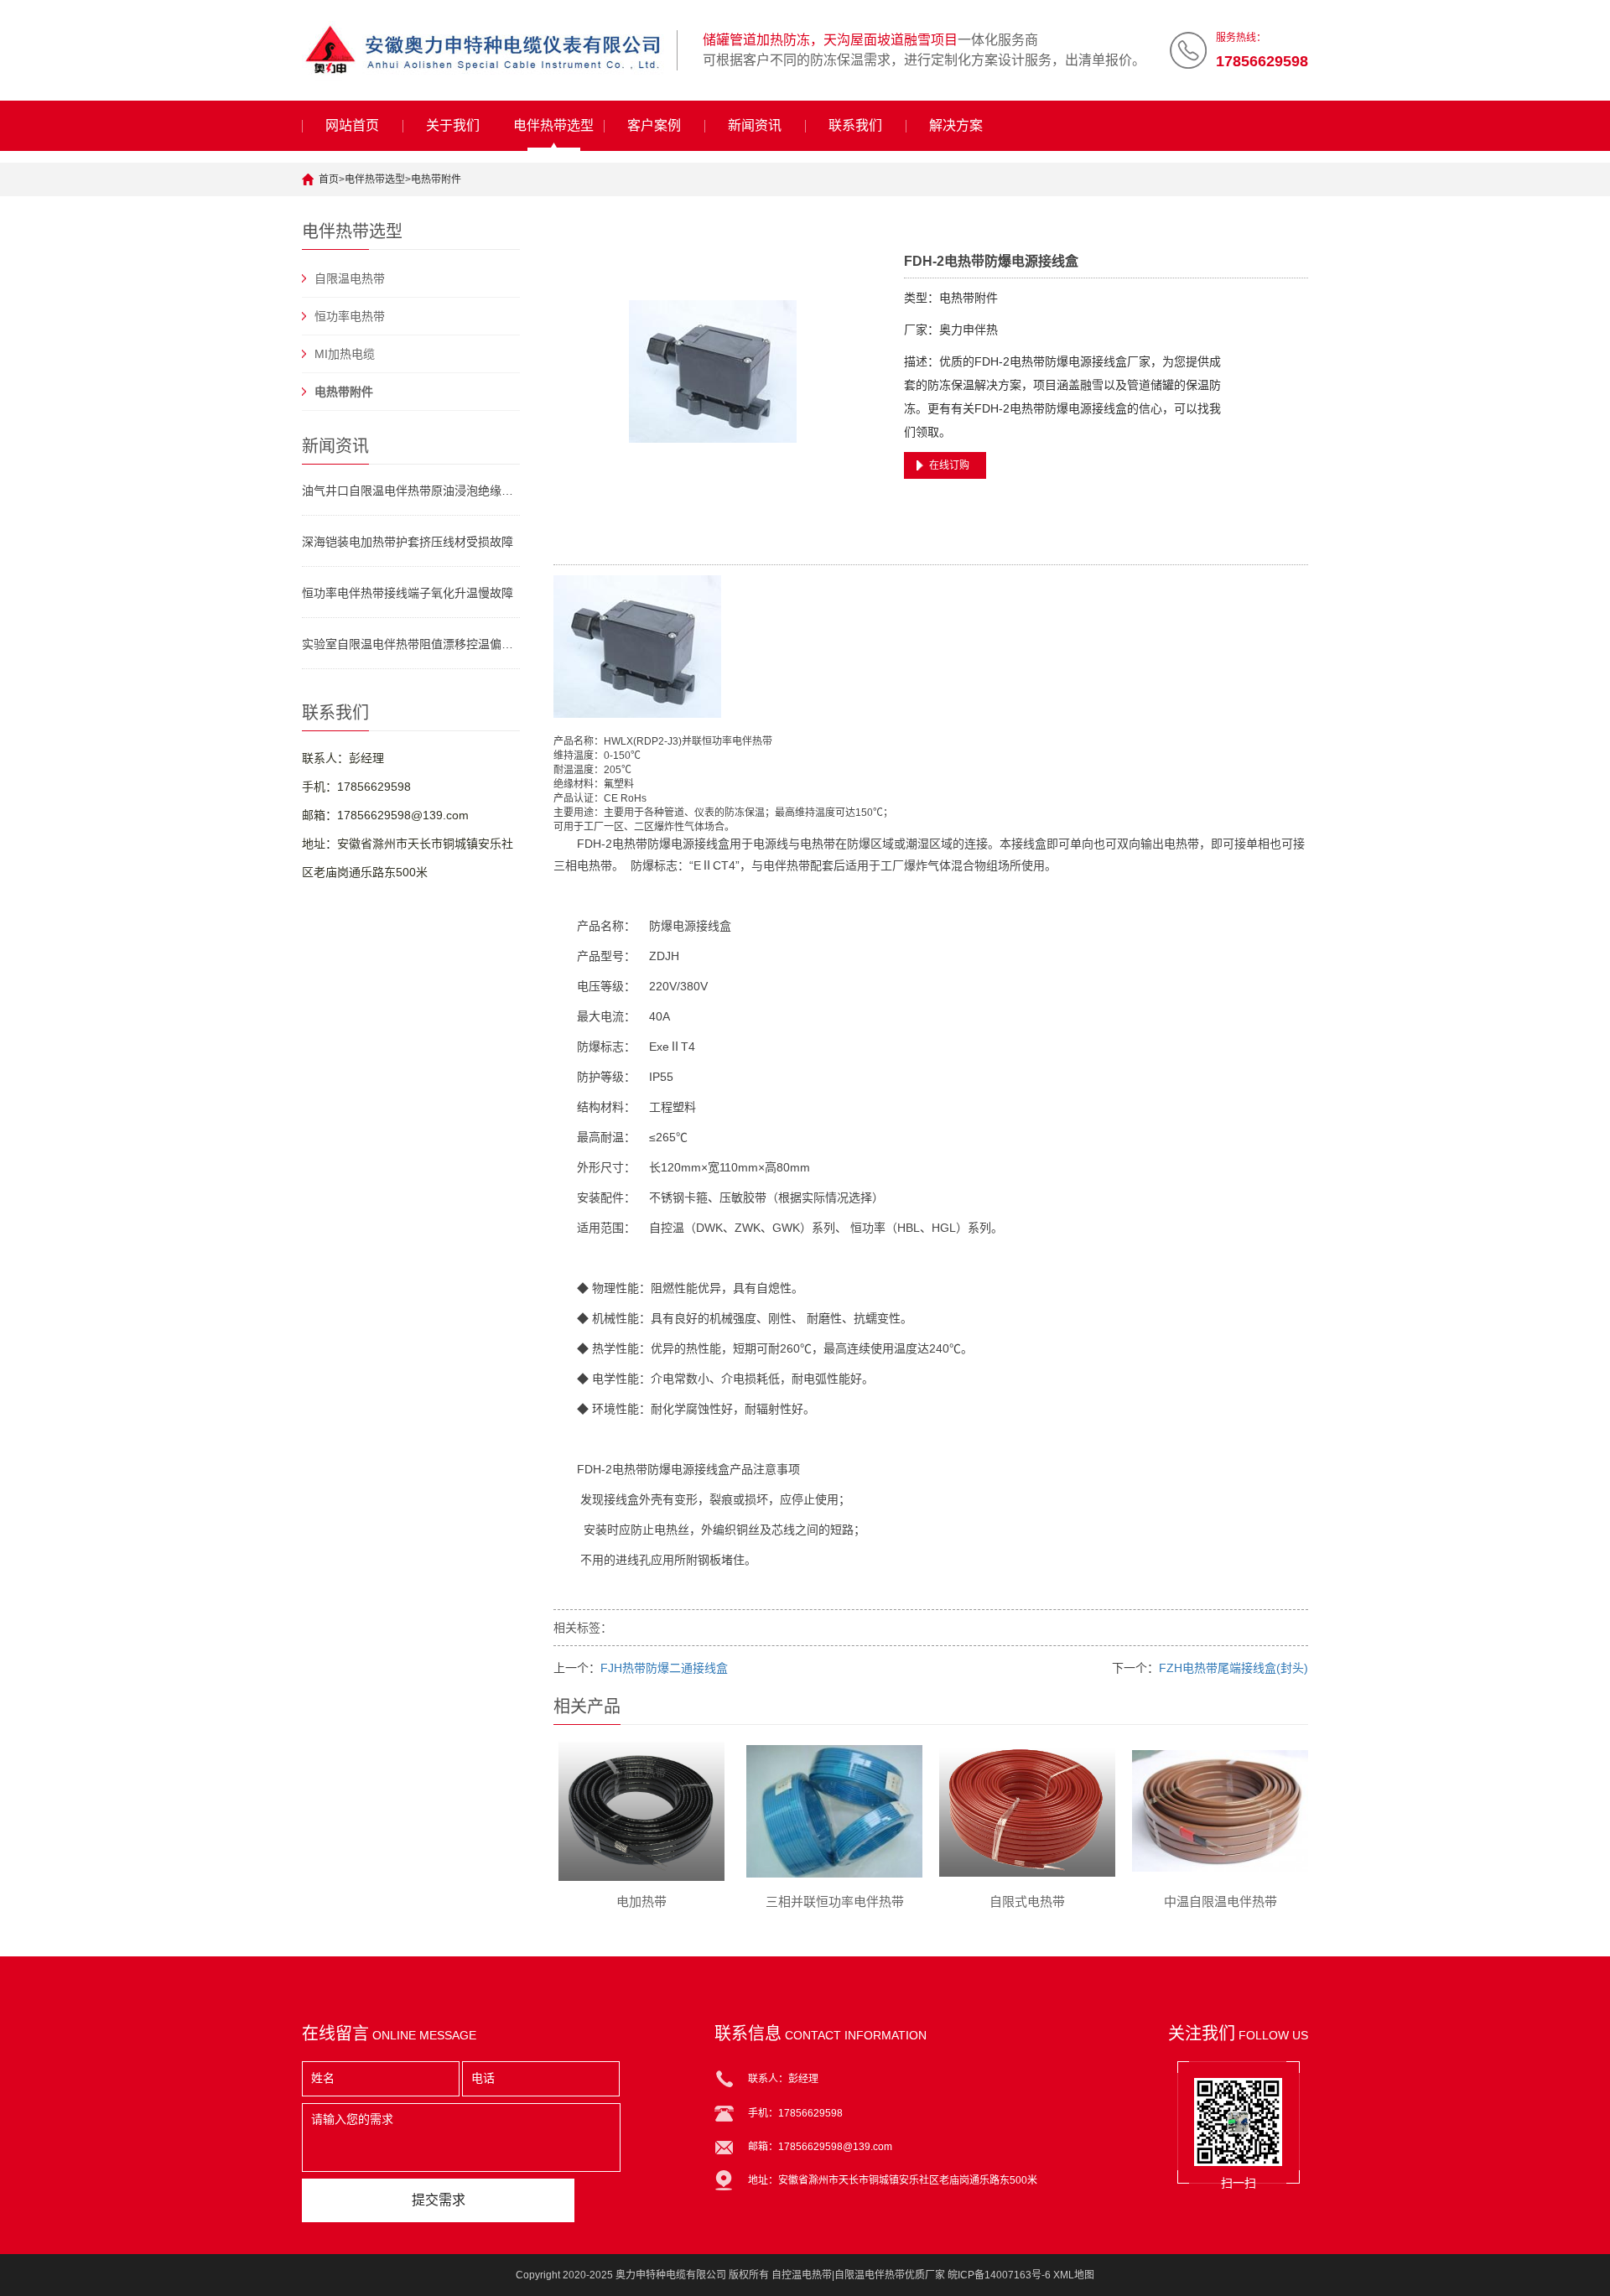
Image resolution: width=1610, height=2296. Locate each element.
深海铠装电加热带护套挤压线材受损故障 (408, 542)
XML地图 (1074, 2275)
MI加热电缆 (345, 354)
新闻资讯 (755, 125)
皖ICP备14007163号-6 (999, 2275)
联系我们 (855, 125)
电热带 (630, 844)
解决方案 (956, 125)
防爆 (659, 844)
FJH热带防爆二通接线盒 (664, 1668)
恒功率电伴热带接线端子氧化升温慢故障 (408, 593)
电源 (683, 844)
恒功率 (717, 741)
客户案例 (654, 125)
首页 (329, 179)
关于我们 (453, 125)
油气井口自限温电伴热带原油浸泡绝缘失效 (411, 491)
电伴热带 (752, 741)
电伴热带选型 (553, 125)
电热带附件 (436, 179)
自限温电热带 (350, 278)
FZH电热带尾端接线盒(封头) (1233, 1668)
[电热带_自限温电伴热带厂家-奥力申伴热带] (483, 50)
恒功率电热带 (350, 316)
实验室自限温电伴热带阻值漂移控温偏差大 (411, 644)
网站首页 (352, 125)
